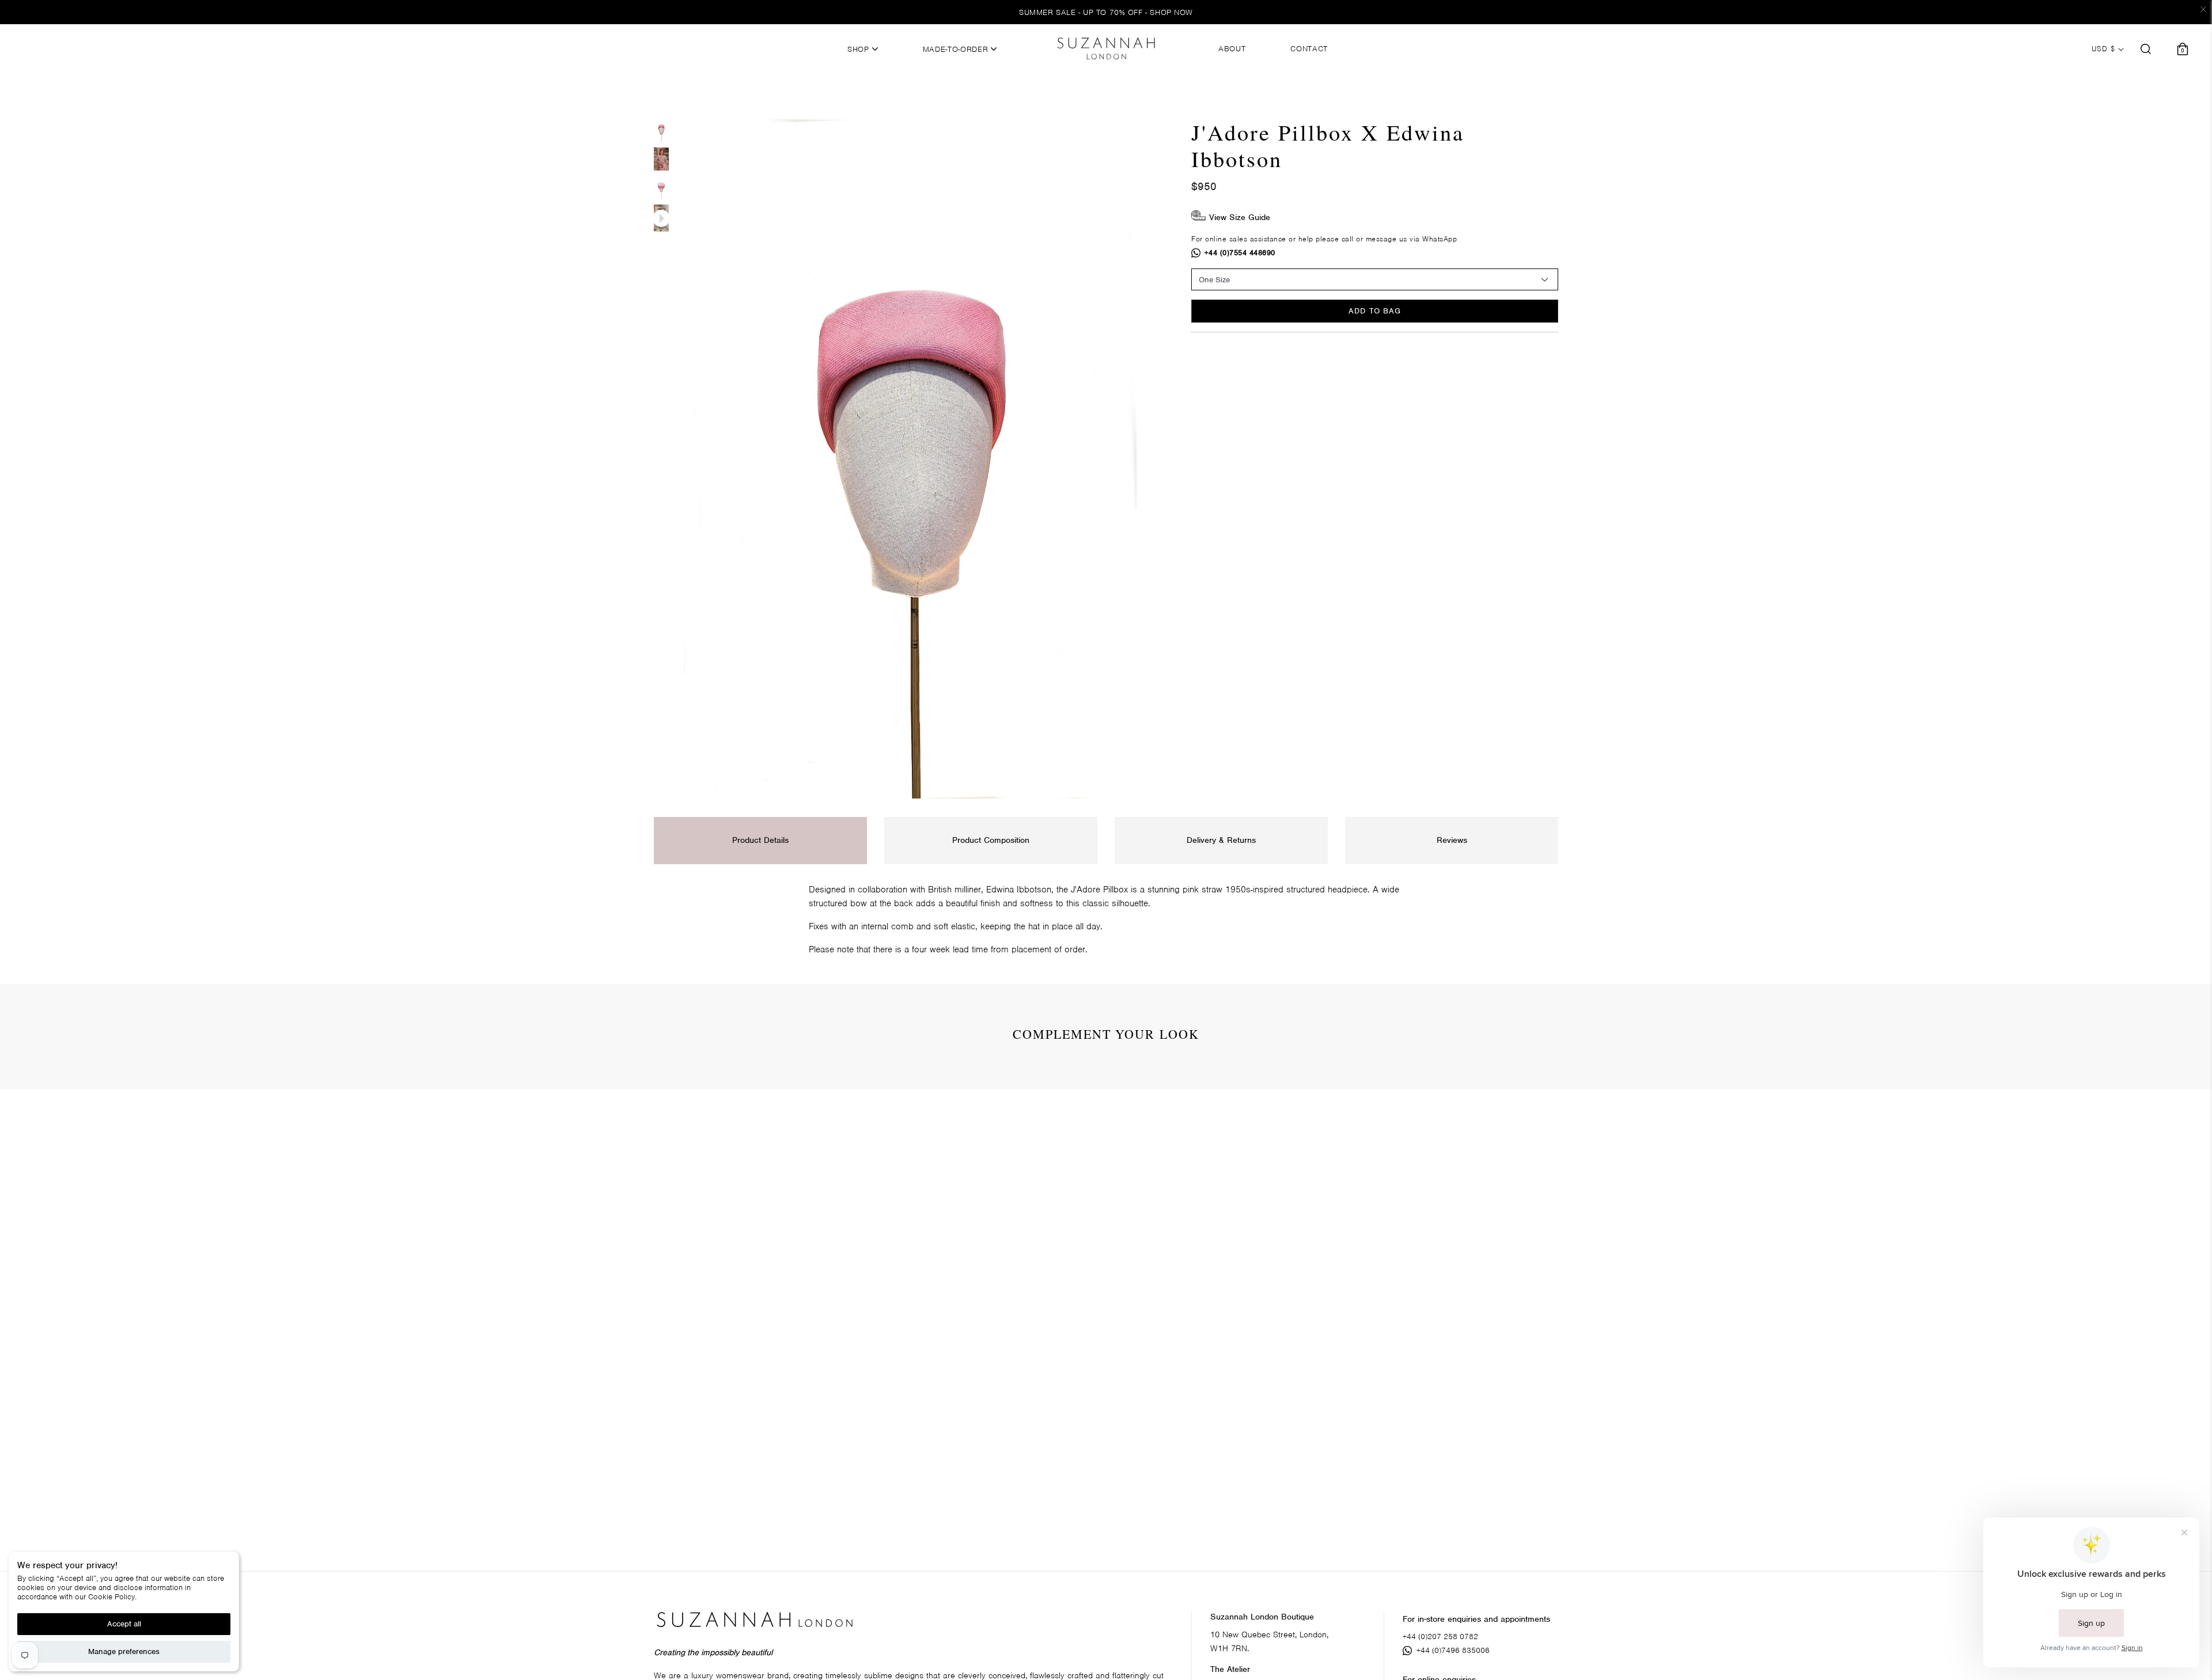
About (1232, 49)
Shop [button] (859, 50)
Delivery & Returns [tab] (1221, 840)
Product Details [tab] (760, 840)
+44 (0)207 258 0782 (1440, 1637)
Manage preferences (124, 1651)
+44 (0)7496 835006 (1453, 1650)
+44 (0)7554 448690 (1240, 253)
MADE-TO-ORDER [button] (957, 50)
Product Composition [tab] (991, 840)
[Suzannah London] (1106, 48)
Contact (1309, 49)
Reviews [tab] (1452, 840)
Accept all (124, 1624)
